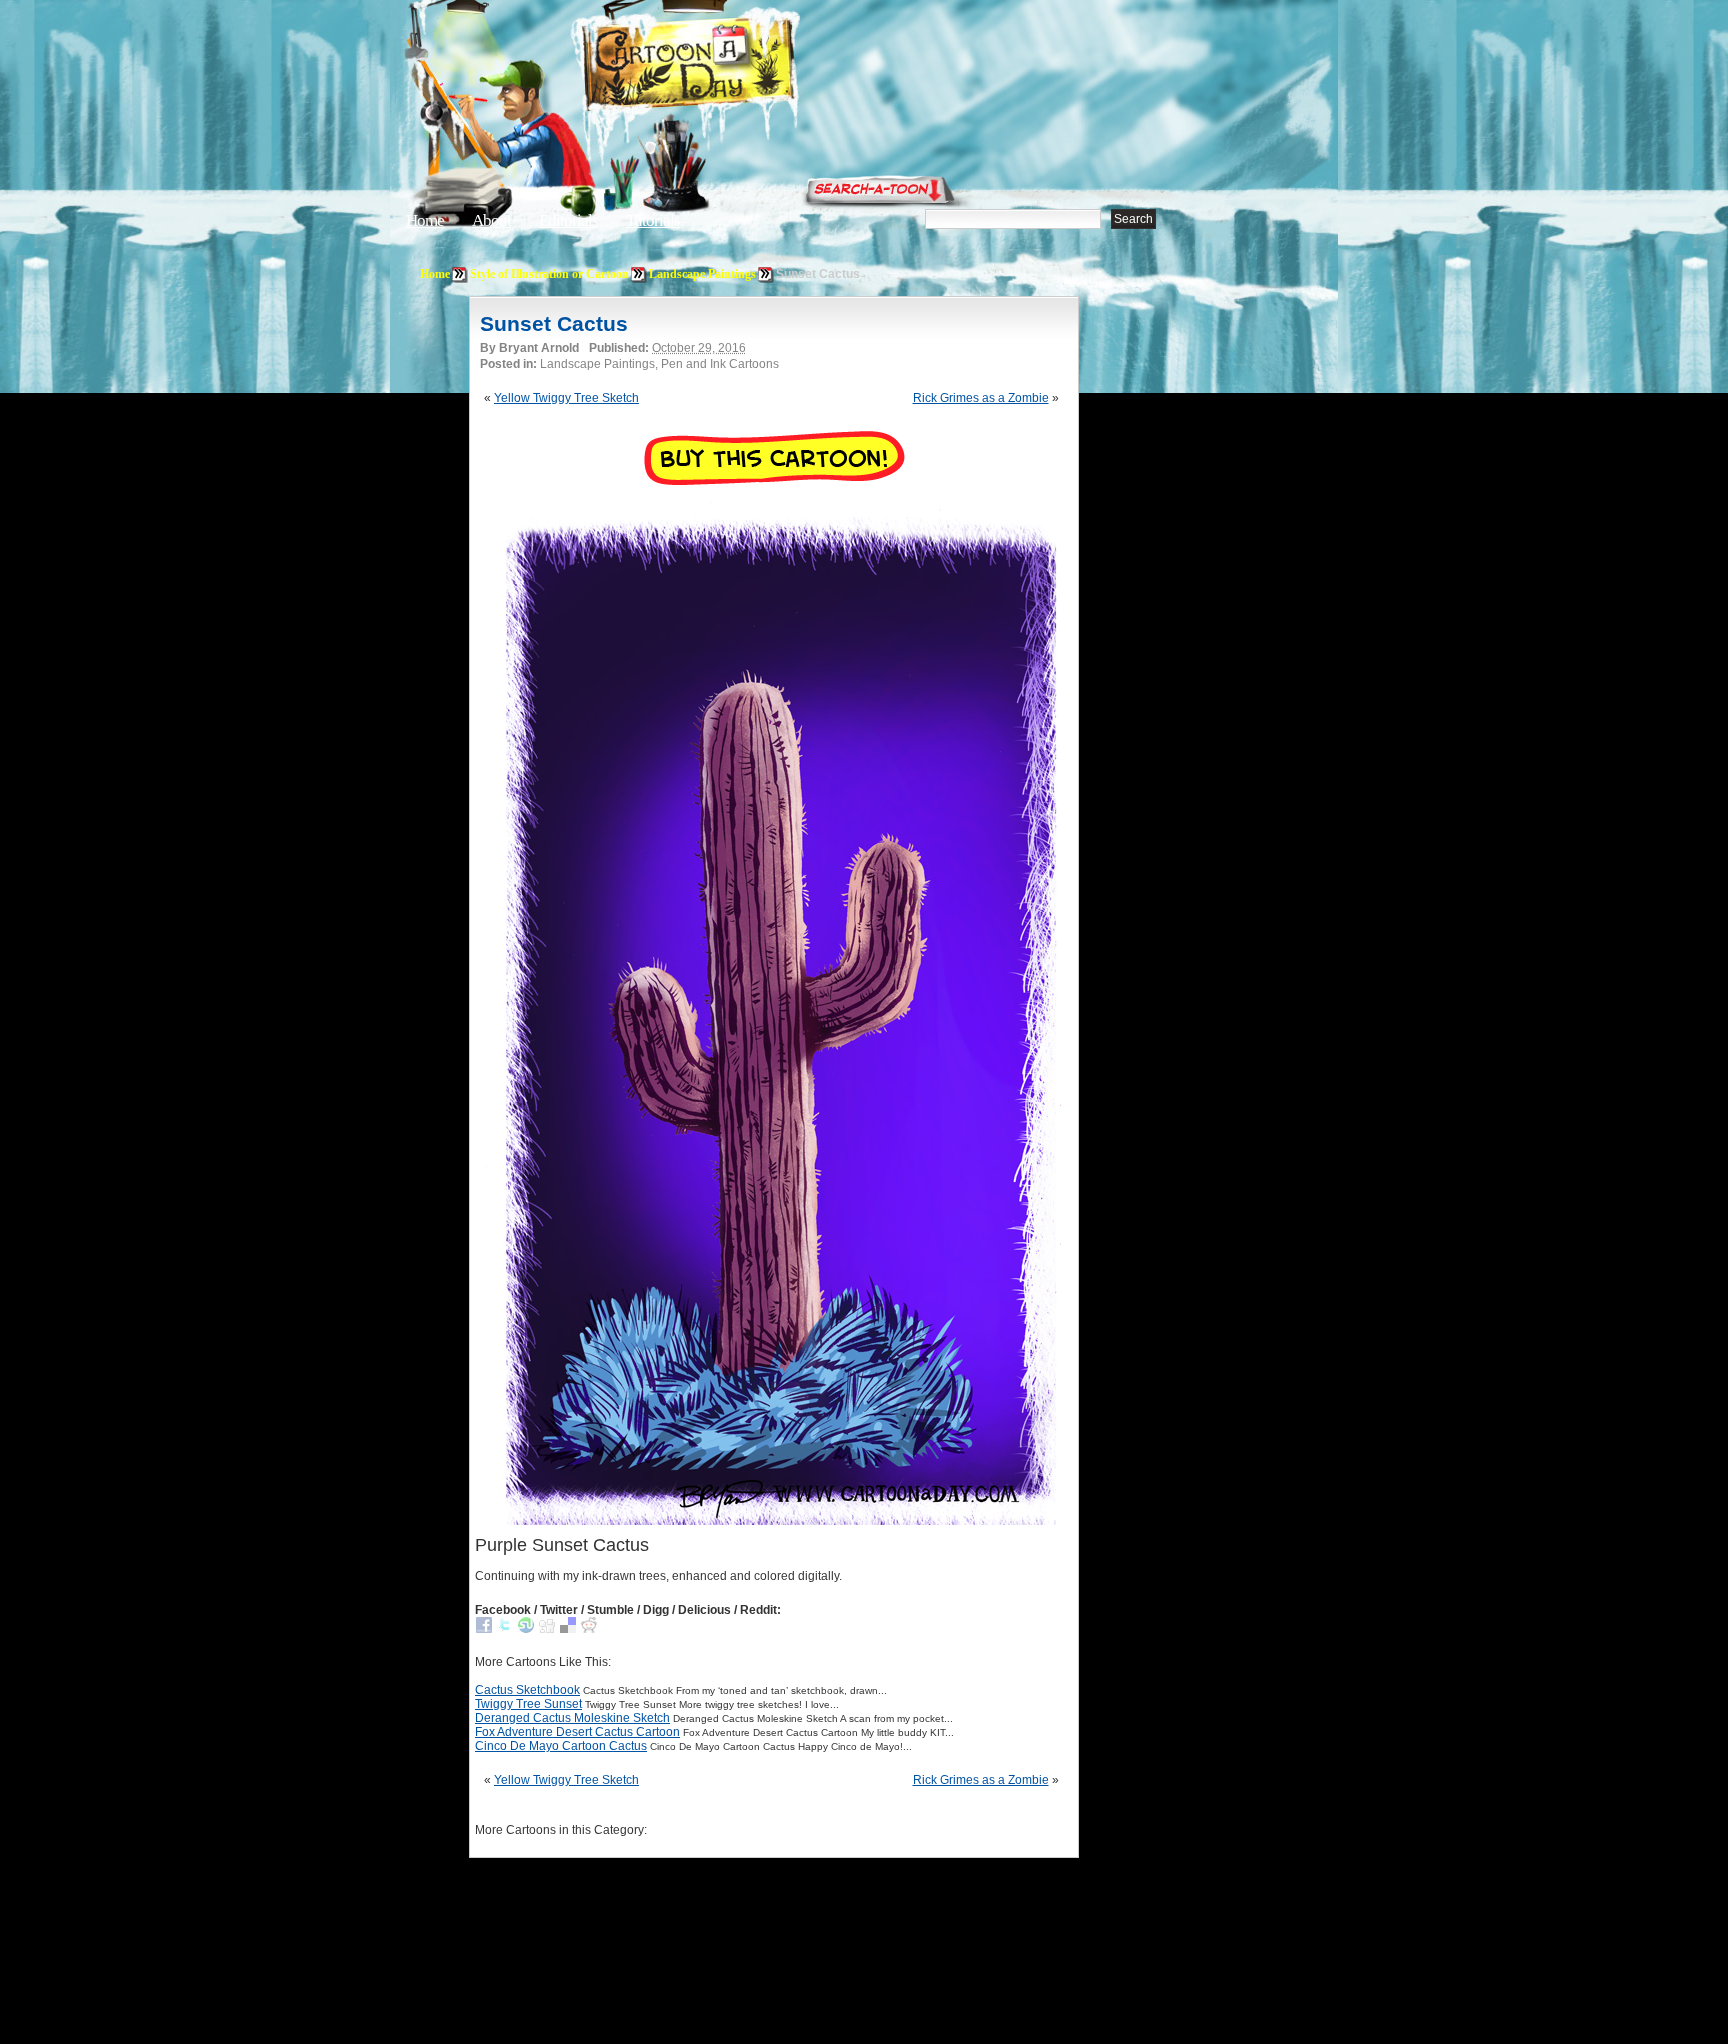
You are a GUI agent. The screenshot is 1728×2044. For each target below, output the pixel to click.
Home (425, 220)
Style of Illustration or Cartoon (549, 274)
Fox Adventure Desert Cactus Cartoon (577, 1732)
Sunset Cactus (554, 323)
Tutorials (653, 220)
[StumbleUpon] (526, 1629)
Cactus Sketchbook (527, 1690)
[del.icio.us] (568, 1629)
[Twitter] (505, 1629)
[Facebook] (484, 1629)
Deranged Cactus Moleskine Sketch (572, 1718)
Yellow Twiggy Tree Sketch (566, 398)
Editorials (568, 220)
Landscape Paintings (702, 274)
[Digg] (547, 1629)
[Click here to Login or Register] (1196, 185)
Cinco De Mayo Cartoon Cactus (561, 1746)
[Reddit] (589, 1629)
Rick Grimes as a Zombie (981, 398)
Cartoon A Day (738, 66)
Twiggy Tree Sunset (528, 1704)
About (491, 220)
